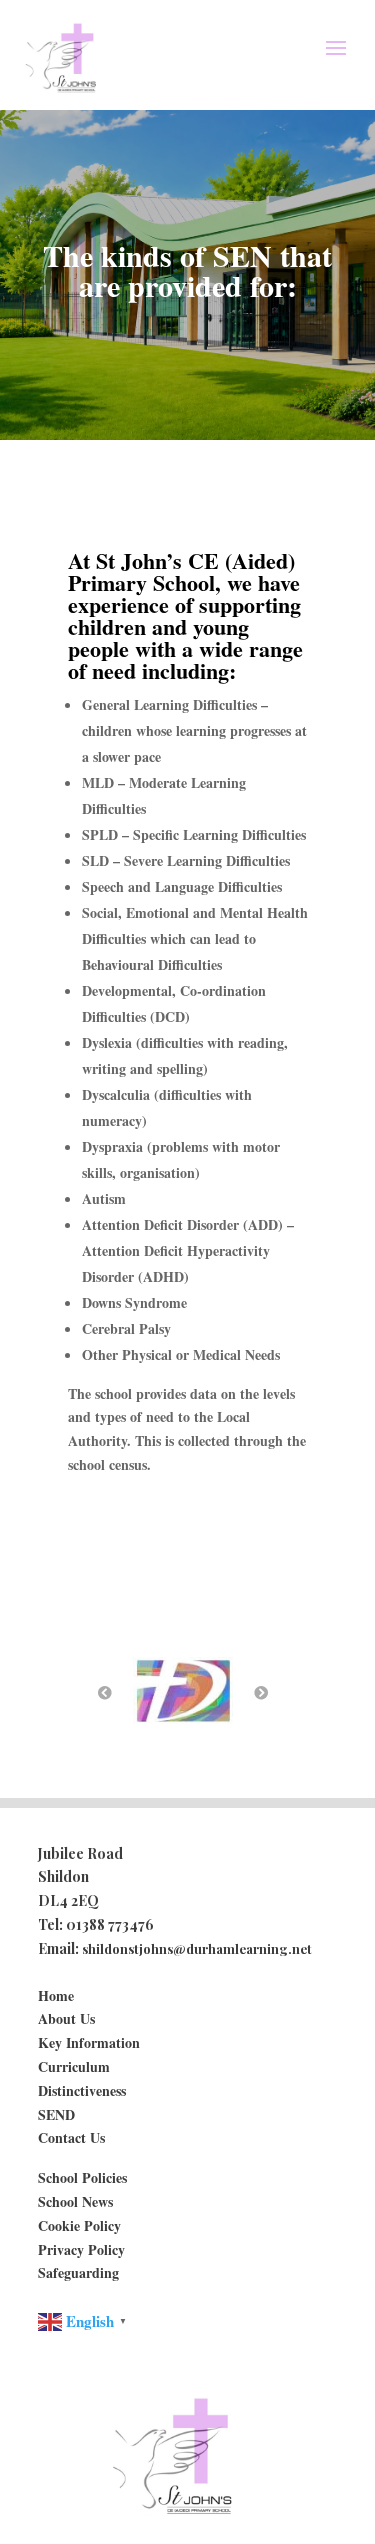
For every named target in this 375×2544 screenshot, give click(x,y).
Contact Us (71, 2137)
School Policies (82, 2177)
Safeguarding (78, 2272)
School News (75, 2201)
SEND (56, 2114)
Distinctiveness (82, 2090)
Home (56, 1995)
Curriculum (74, 2066)
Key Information (89, 2042)
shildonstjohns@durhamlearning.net (197, 1948)
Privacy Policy (81, 2249)
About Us (66, 2018)
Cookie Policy (79, 2225)
